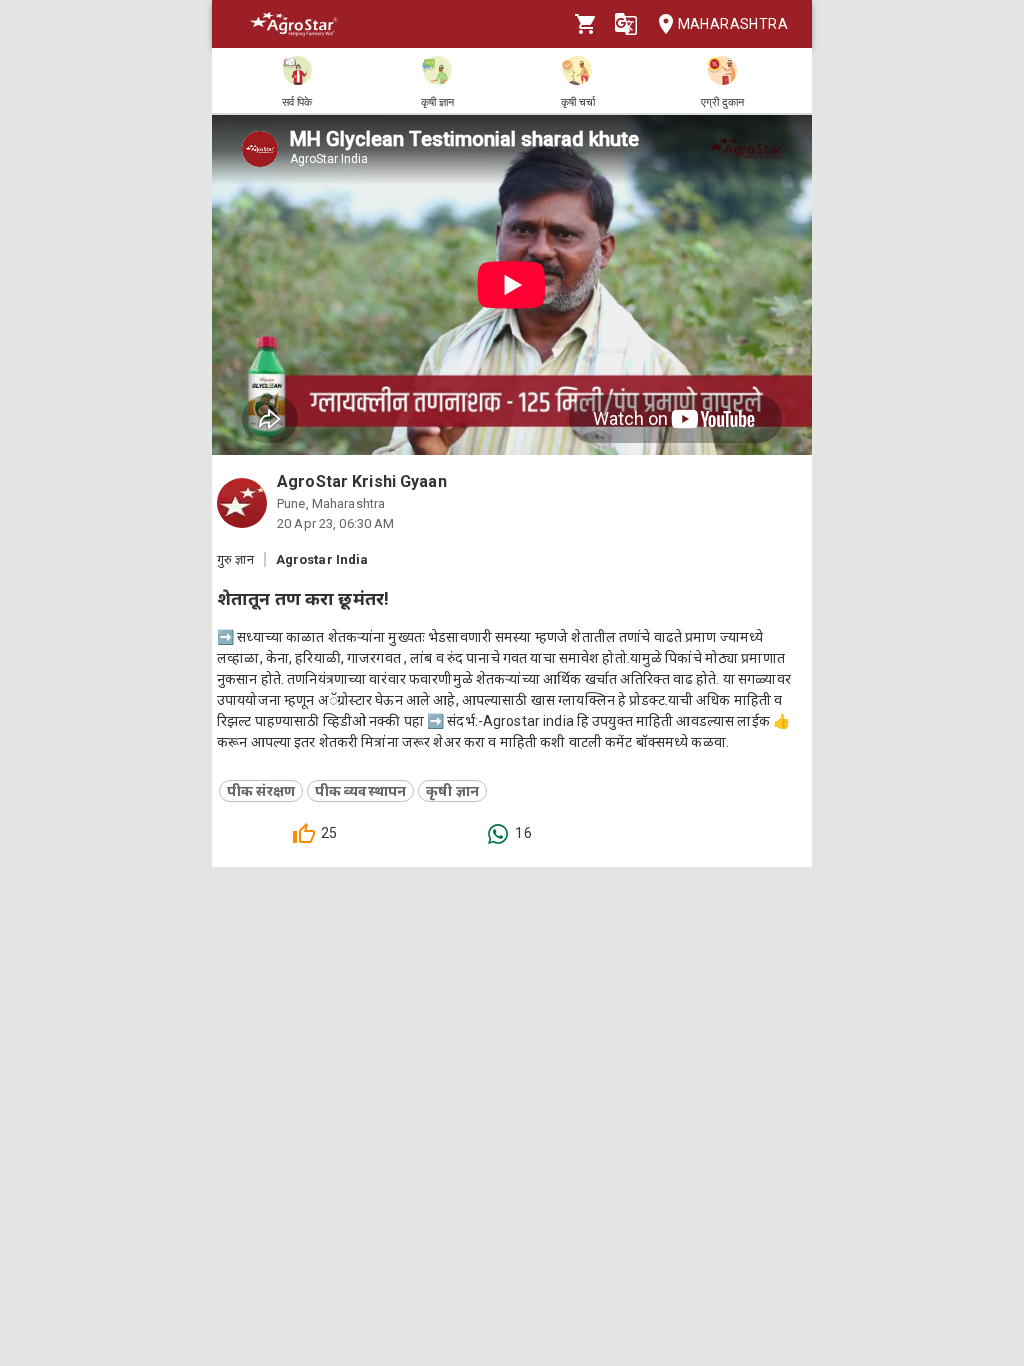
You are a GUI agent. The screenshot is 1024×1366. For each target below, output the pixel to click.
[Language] (626, 24)
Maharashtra (733, 24)
